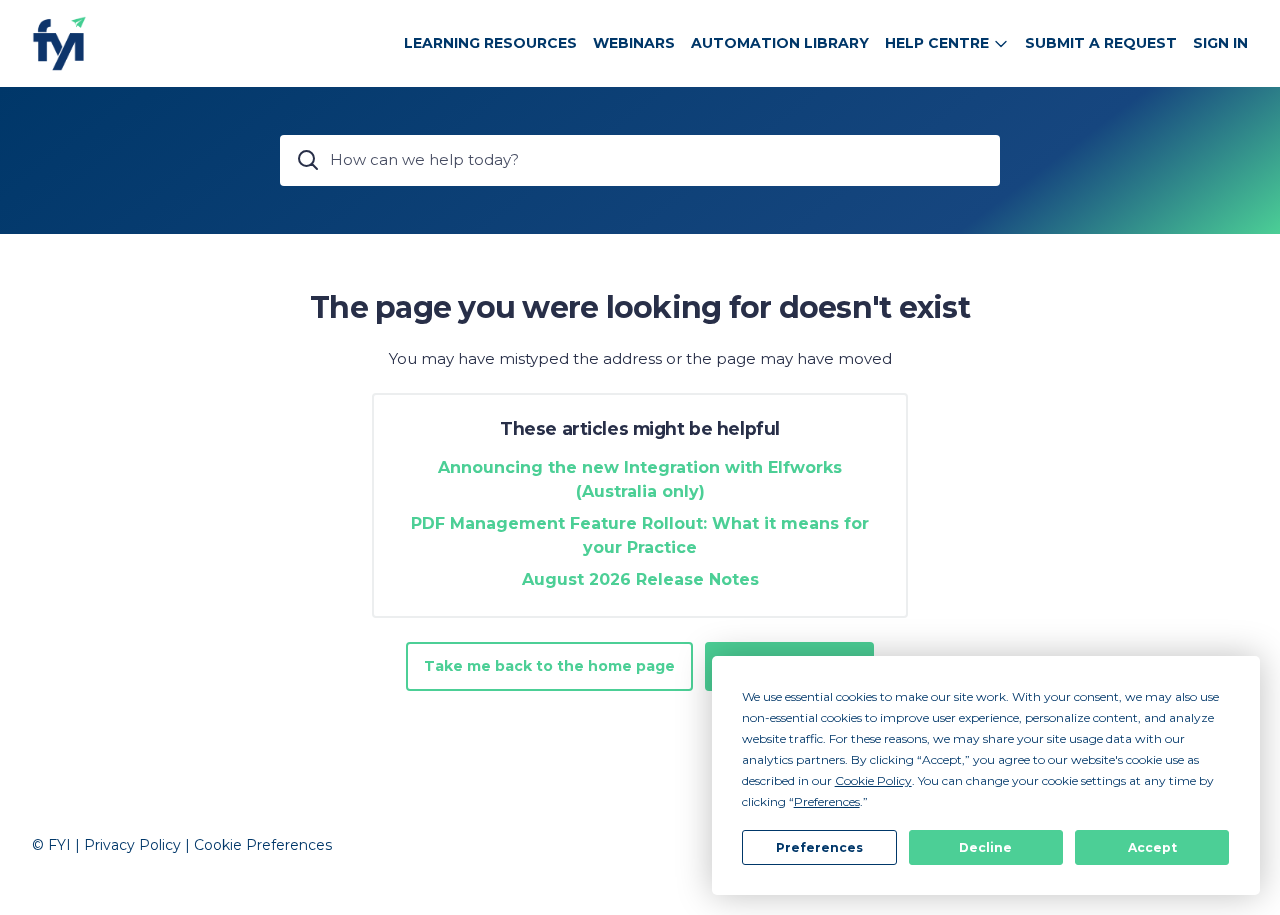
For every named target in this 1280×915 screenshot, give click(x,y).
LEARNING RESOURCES (490, 43)
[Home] (59, 43)
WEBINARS (634, 43)
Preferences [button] (827, 801)
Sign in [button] (1220, 43)
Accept (1152, 847)
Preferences (819, 847)
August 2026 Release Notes (640, 579)
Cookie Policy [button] (873, 780)
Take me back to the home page (549, 666)
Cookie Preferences (263, 845)
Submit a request (1101, 43)
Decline (985, 847)
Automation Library (780, 43)
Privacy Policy (132, 845)
